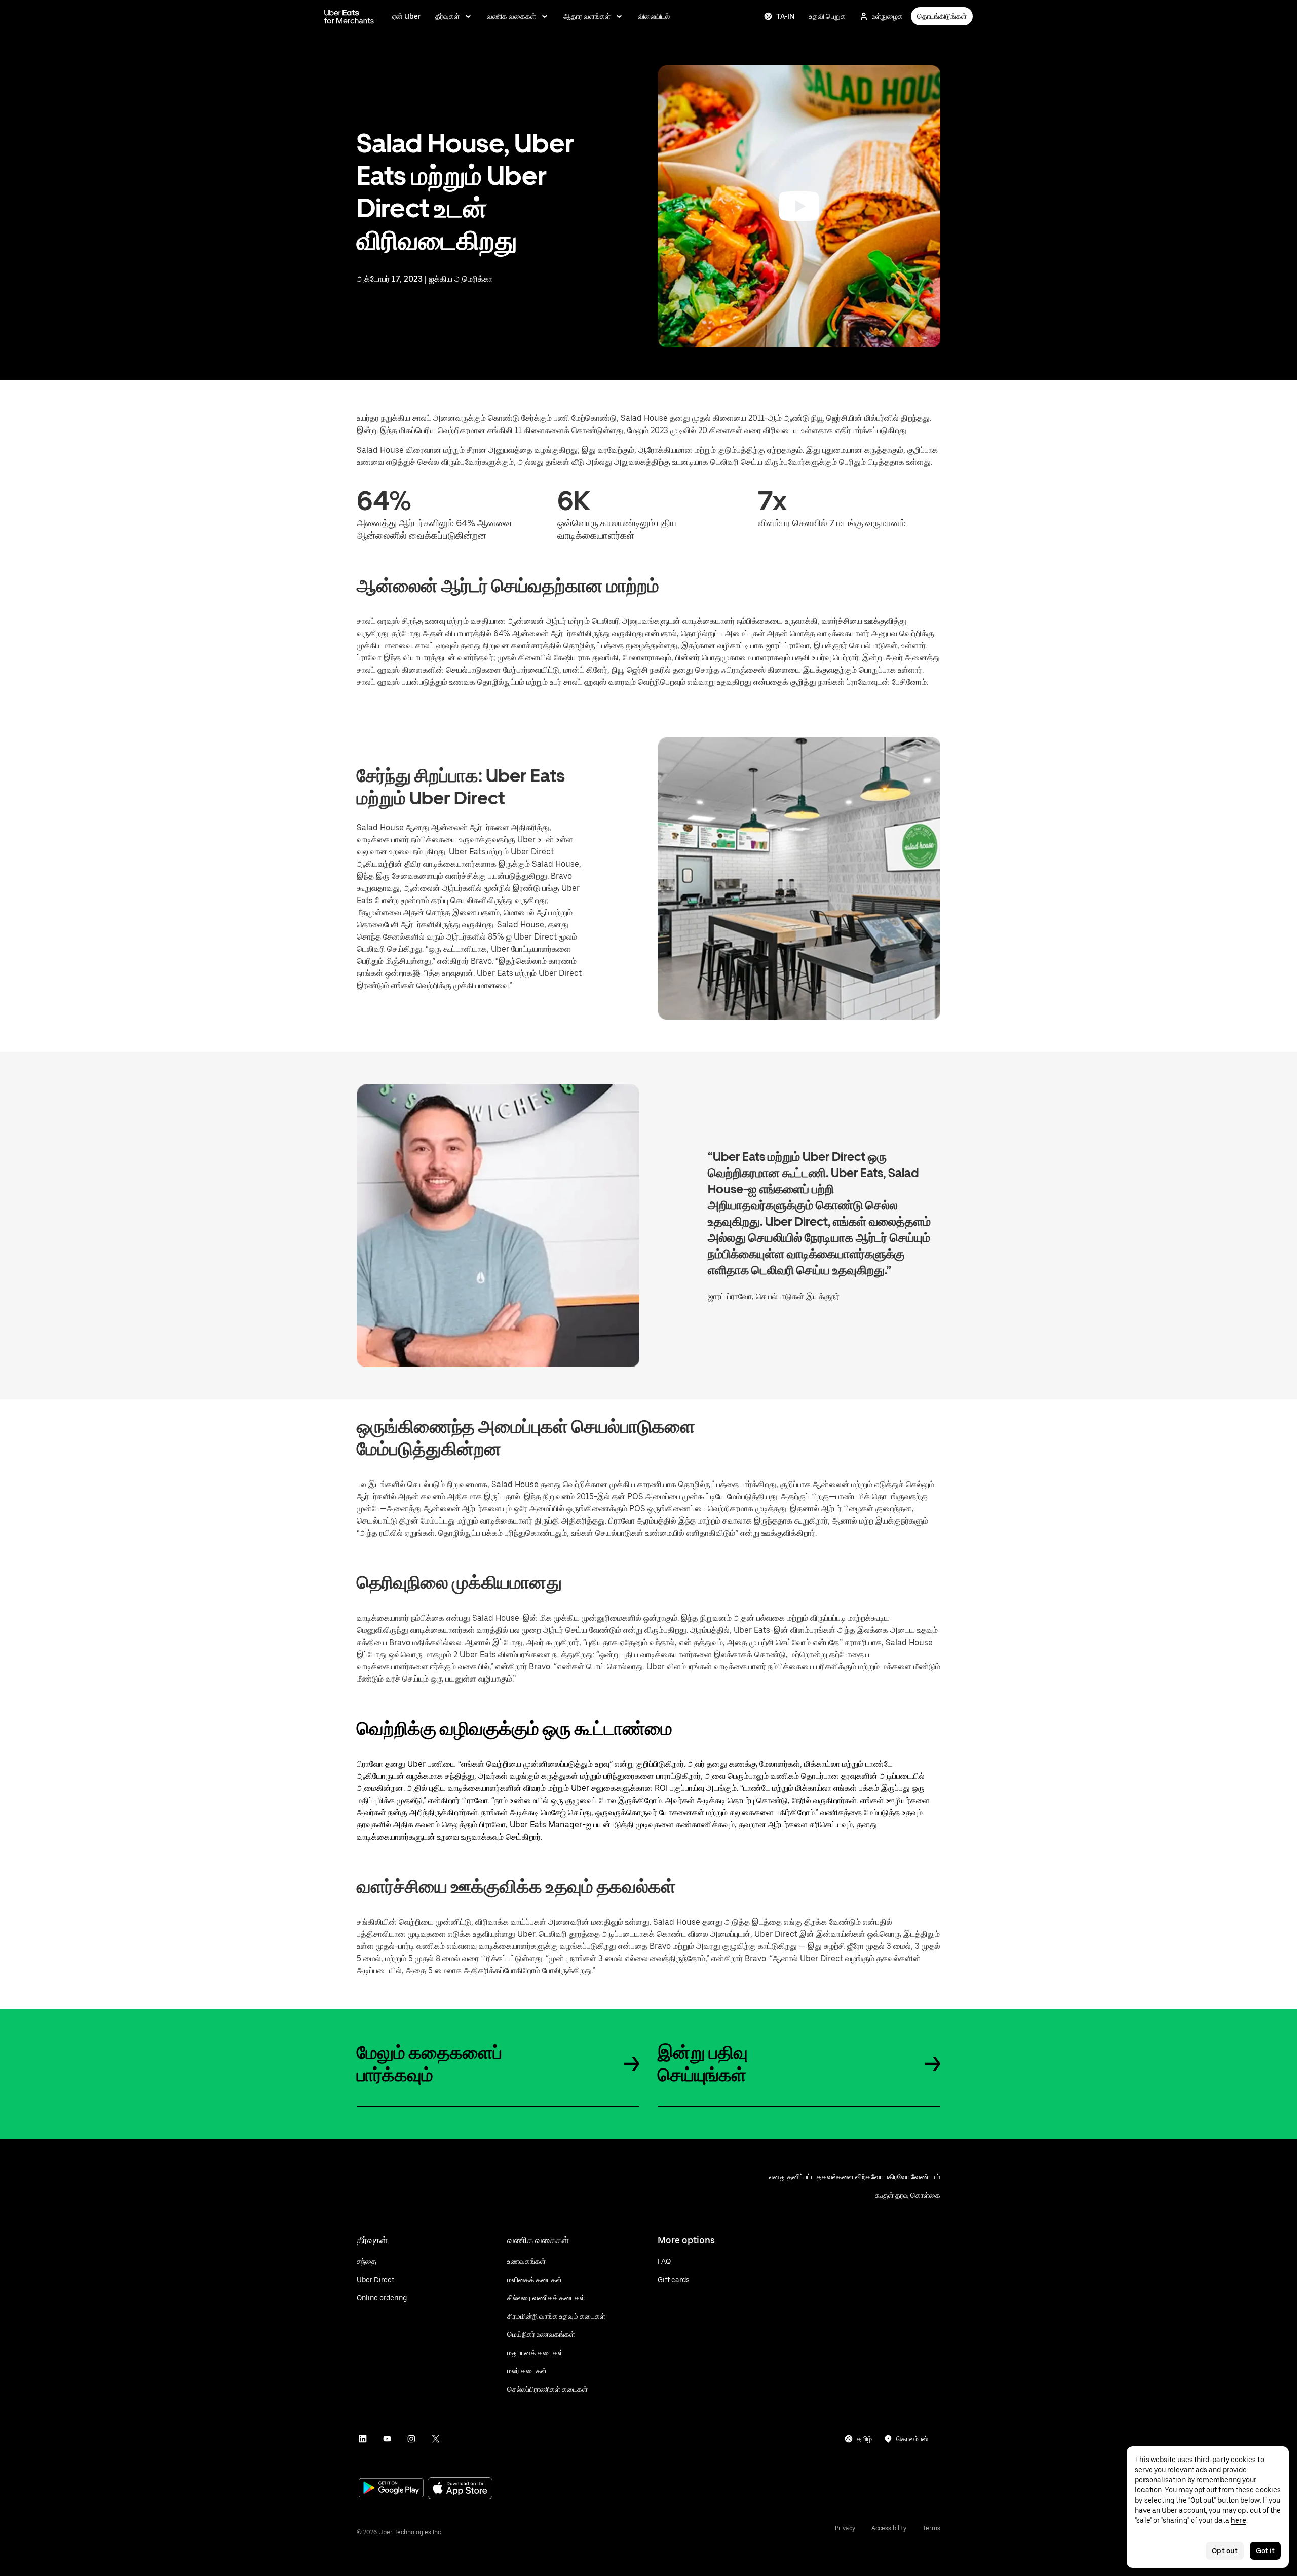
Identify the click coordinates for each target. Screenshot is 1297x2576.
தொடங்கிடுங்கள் (942, 16)
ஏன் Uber (407, 16)
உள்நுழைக (887, 16)
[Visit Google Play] (391, 2489)
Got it (1265, 2551)
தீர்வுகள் (447, 16)
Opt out (1225, 2551)
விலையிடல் (654, 16)
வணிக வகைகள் (511, 16)
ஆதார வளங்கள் (587, 16)
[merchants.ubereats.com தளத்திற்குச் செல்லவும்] (349, 16)
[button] (799, 206)
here (1238, 2520)
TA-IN (786, 16)
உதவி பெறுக (827, 16)
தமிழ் (864, 2439)
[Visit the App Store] (460, 2489)
